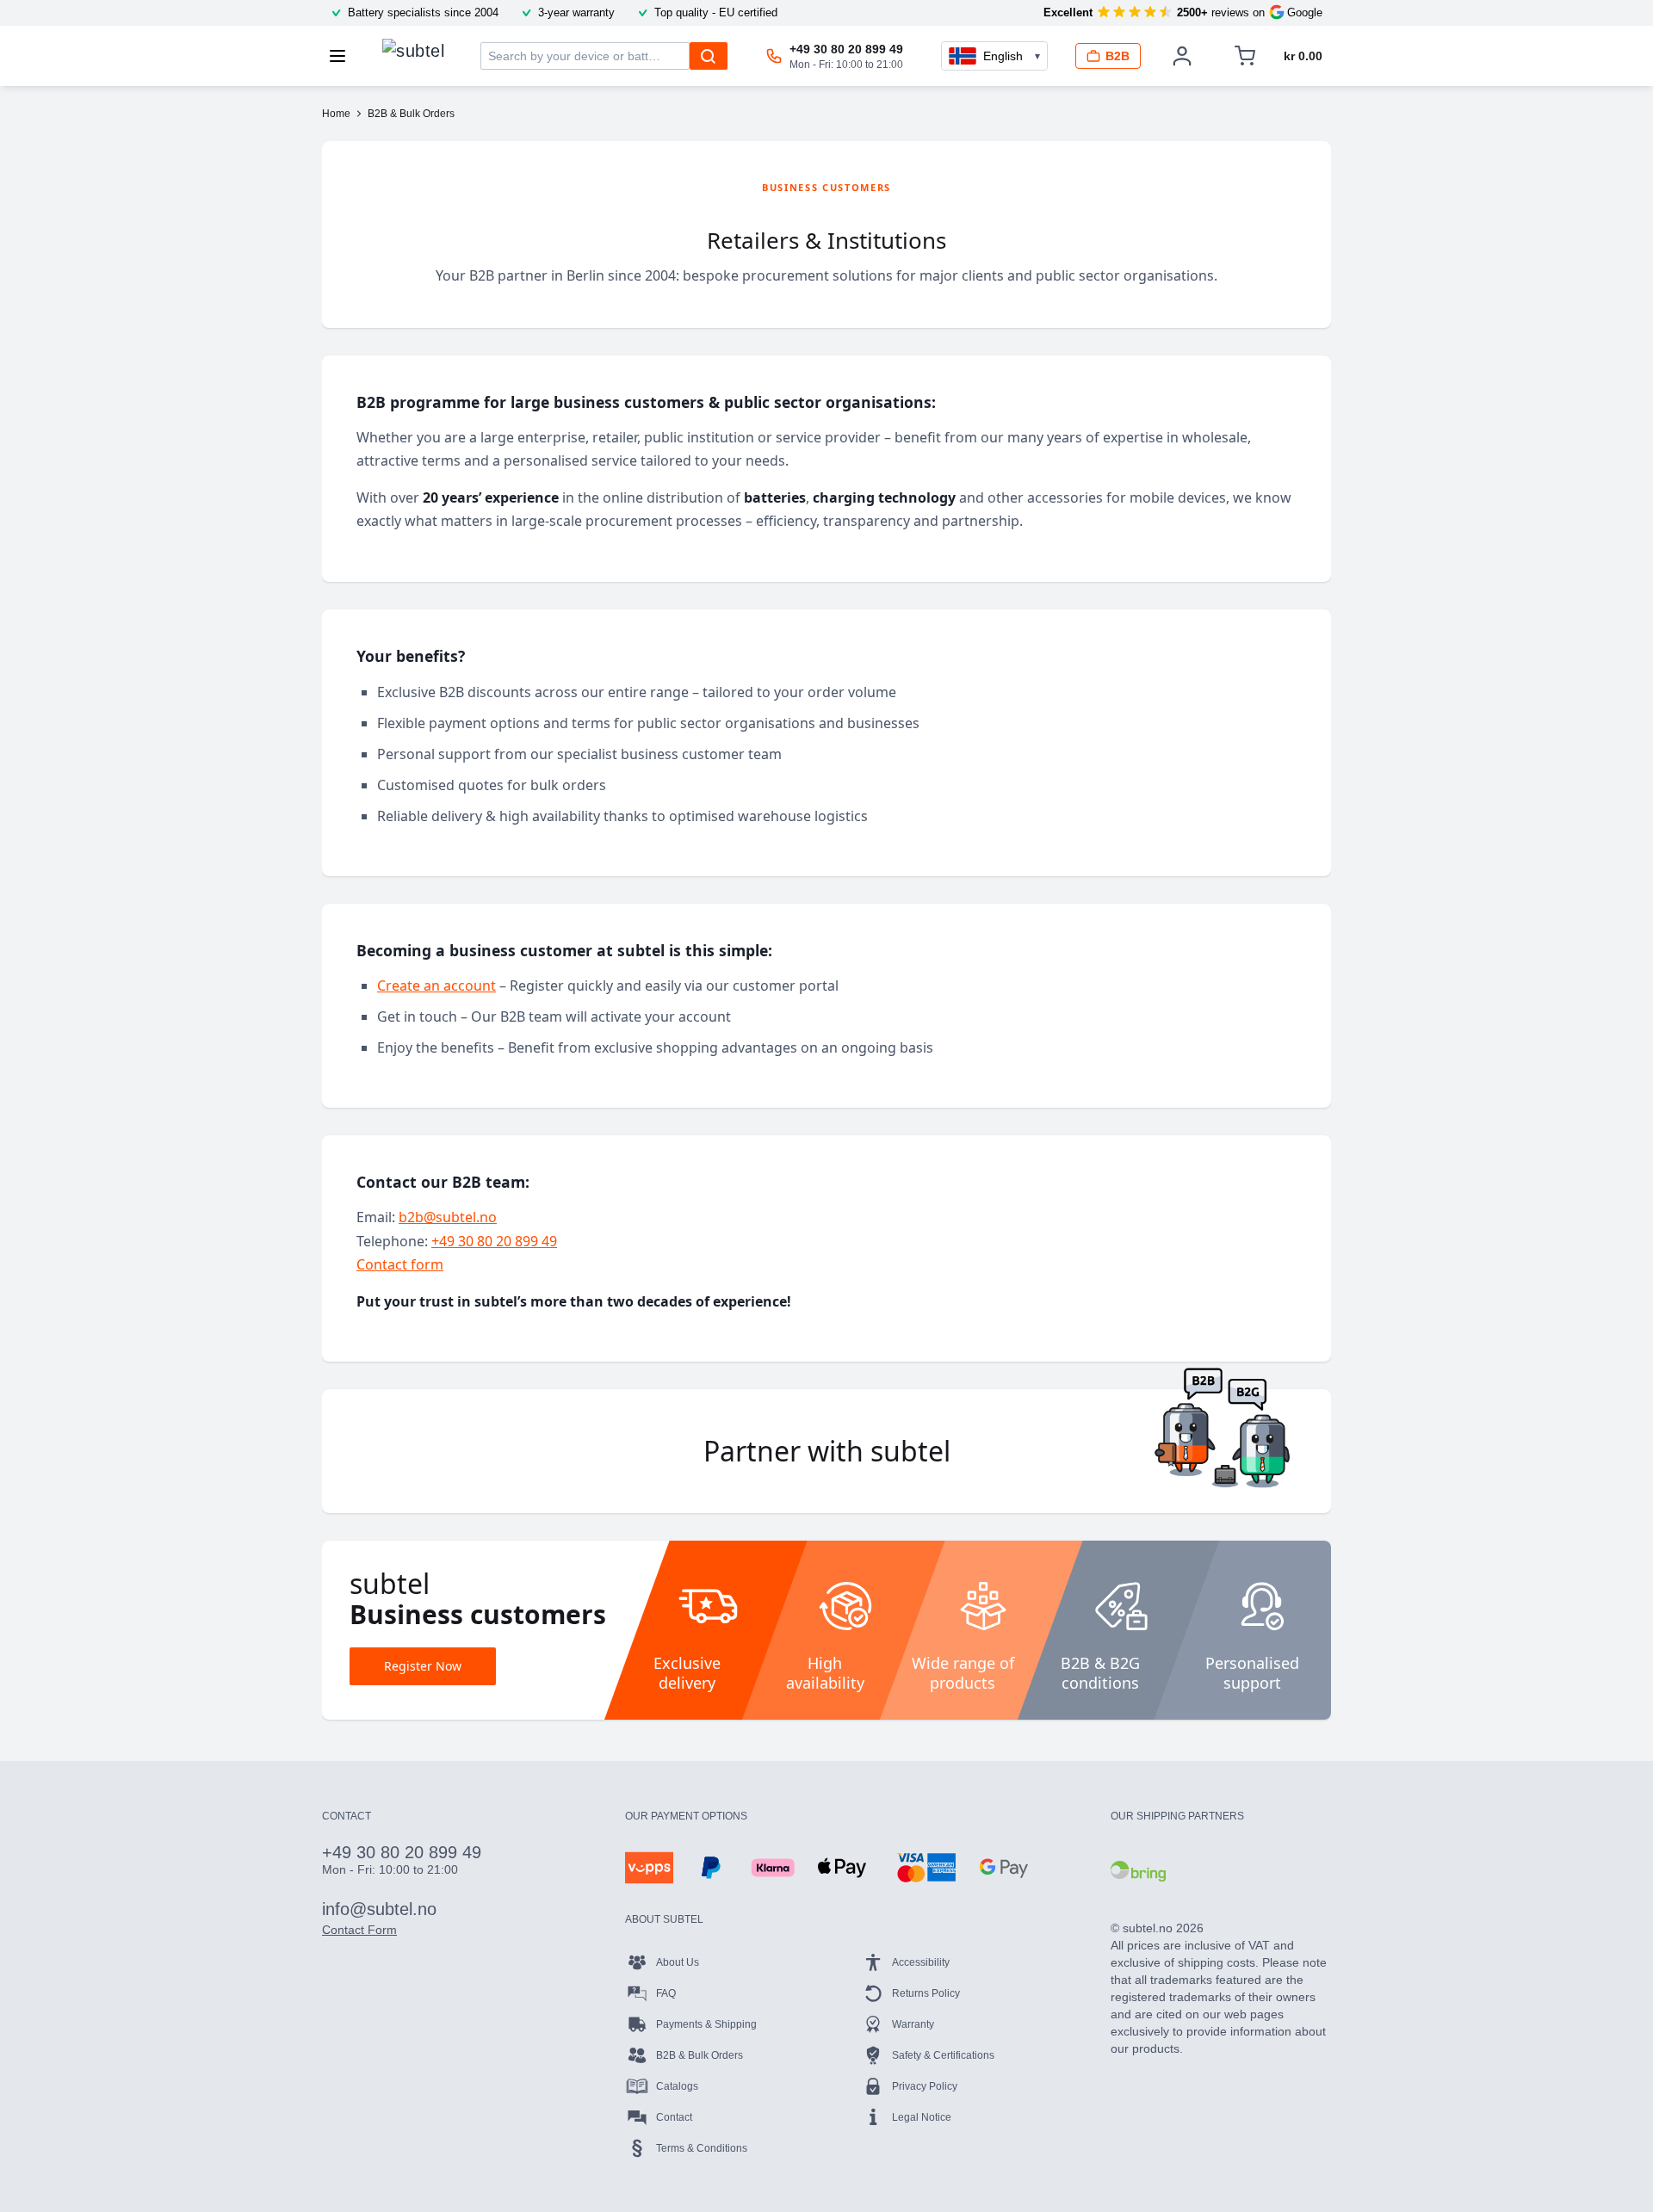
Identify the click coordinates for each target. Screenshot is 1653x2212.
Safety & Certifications (943, 2055)
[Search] (709, 56)
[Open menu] (343, 56)
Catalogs (677, 2086)
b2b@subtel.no (448, 1217)
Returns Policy (926, 1993)
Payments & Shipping (706, 2024)
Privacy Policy (925, 2086)
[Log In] (1182, 56)
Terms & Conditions (702, 2148)
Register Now (423, 1666)
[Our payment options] (649, 1868)
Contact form (400, 1264)
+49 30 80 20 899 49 (494, 1241)
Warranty (913, 2024)
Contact (674, 2117)
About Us (678, 1962)
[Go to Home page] (413, 52)
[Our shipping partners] (1138, 1871)
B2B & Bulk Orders (700, 2055)
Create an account (436, 986)
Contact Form (359, 1930)
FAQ (666, 1993)
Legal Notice (922, 2117)
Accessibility (921, 1962)
